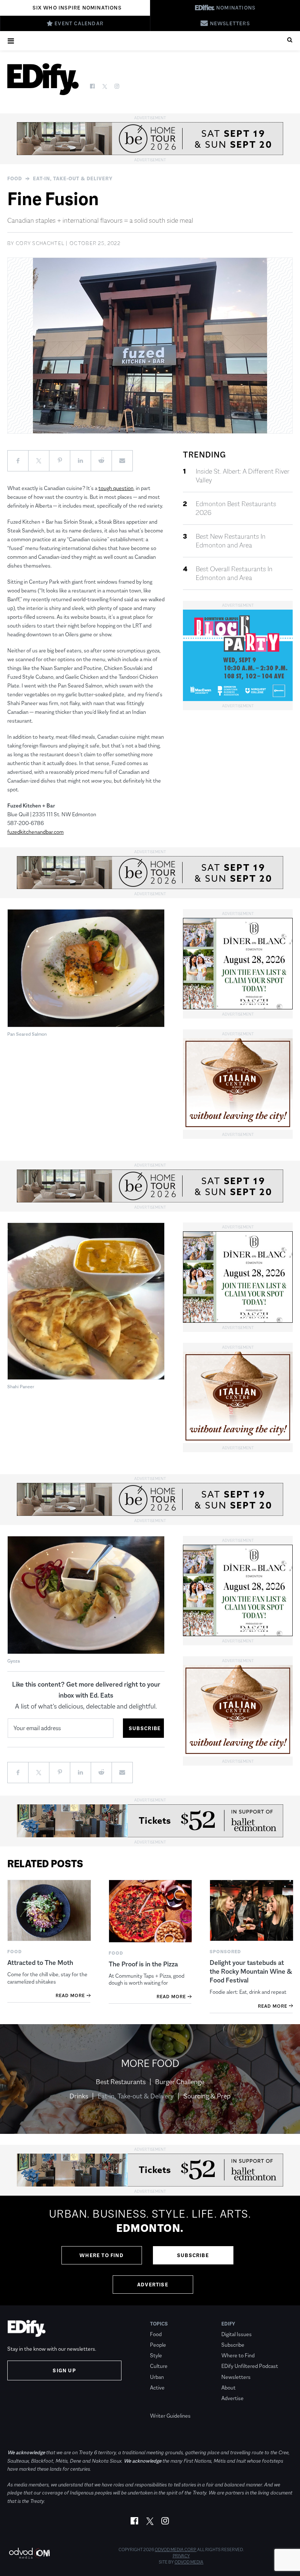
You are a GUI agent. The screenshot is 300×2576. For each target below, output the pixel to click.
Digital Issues (237, 2334)
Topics (159, 2324)
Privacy (181, 2556)
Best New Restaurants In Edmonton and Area (231, 541)
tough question (116, 488)
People (158, 2345)
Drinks (79, 2096)
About (228, 2387)
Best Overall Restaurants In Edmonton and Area (234, 573)
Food (15, 178)
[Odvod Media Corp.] (29, 2553)
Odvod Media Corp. (176, 2550)
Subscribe (193, 2255)
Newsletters (236, 2377)
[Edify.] (43, 79)
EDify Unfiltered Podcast (250, 2366)
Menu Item (164, 2405)
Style (156, 2355)
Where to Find (102, 2255)
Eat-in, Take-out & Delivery (73, 178)
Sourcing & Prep (207, 2096)
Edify (228, 2324)
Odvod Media (189, 2562)
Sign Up (64, 2370)
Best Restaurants (121, 2082)
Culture (159, 2366)
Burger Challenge (180, 2082)
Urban (157, 2377)
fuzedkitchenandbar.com (35, 832)
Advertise (153, 2285)
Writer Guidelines (170, 2416)
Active (157, 2387)
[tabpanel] (150, 2251)
